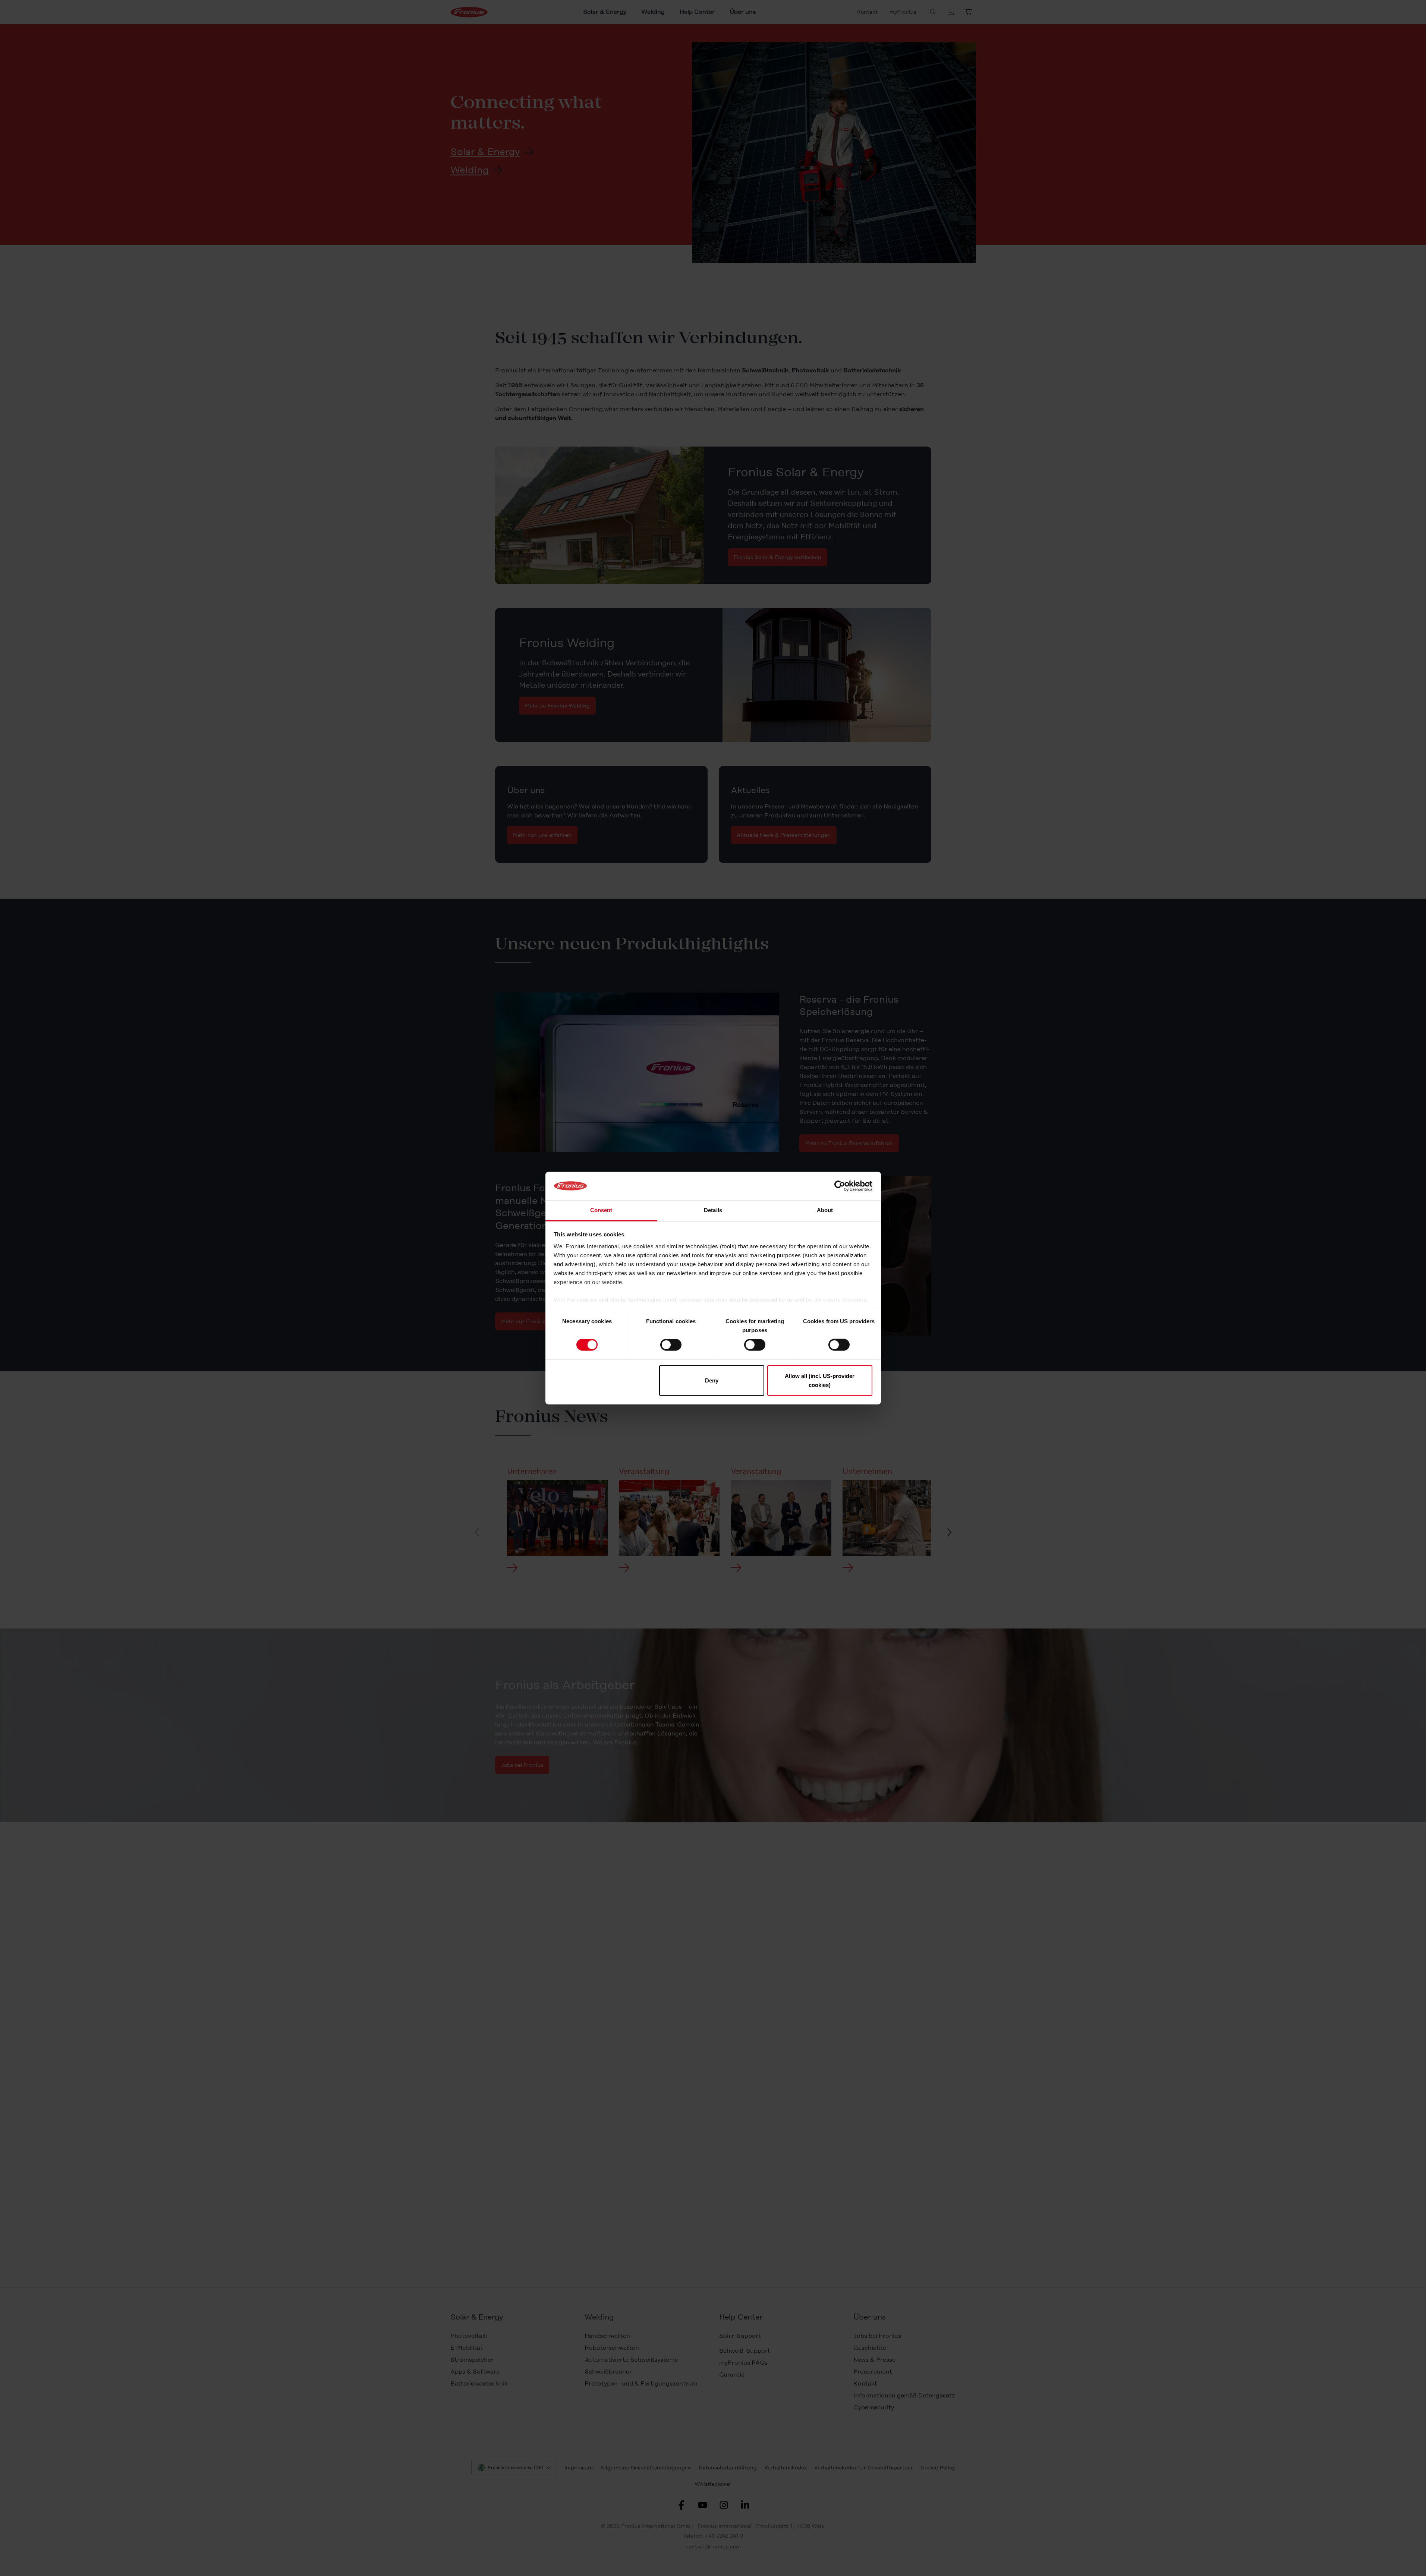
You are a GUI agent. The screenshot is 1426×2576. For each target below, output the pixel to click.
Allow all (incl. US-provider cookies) (820, 1380)
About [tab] (825, 1210)
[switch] (671, 1345)
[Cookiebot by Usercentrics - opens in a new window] (840, 1186)
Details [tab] (713, 1210)
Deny (712, 1380)
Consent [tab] (601, 1210)
